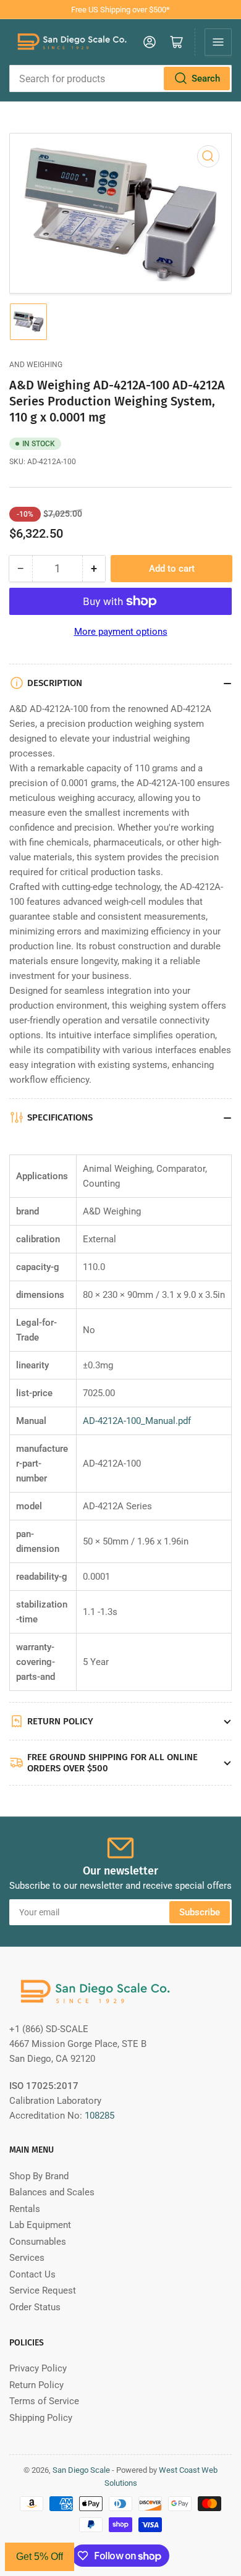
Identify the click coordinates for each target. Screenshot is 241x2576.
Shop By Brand (39, 2176)
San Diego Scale (81, 2470)
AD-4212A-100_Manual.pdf (137, 1421)
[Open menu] (218, 42)
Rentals (25, 2209)
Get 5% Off (40, 2557)
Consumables (38, 2242)
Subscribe (200, 1912)
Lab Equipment (40, 2225)
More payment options (121, 632)
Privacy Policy (38, 2368)
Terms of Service (44, 2401)
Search (206, 78)
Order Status (35, 2307)
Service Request (43, 2290)
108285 (99, 2116)
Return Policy (36, 2385)
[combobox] (120, 78)
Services (27, 2258)
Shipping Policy (41, 2418)
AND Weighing (36, 365)
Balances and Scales (52, 2192)
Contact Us (32, 2274)
